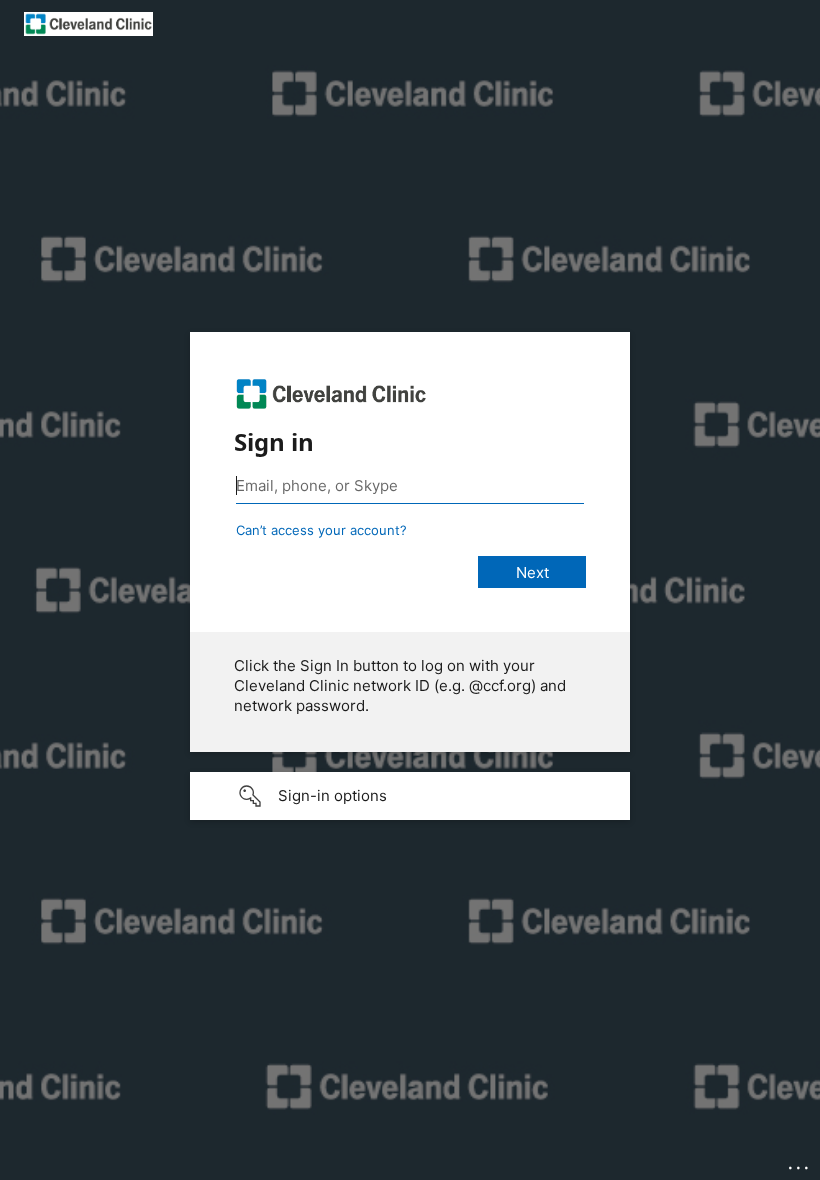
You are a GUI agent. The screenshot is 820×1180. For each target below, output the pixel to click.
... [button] (800, 1163)
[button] (410, 796)
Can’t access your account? (321, 530)
